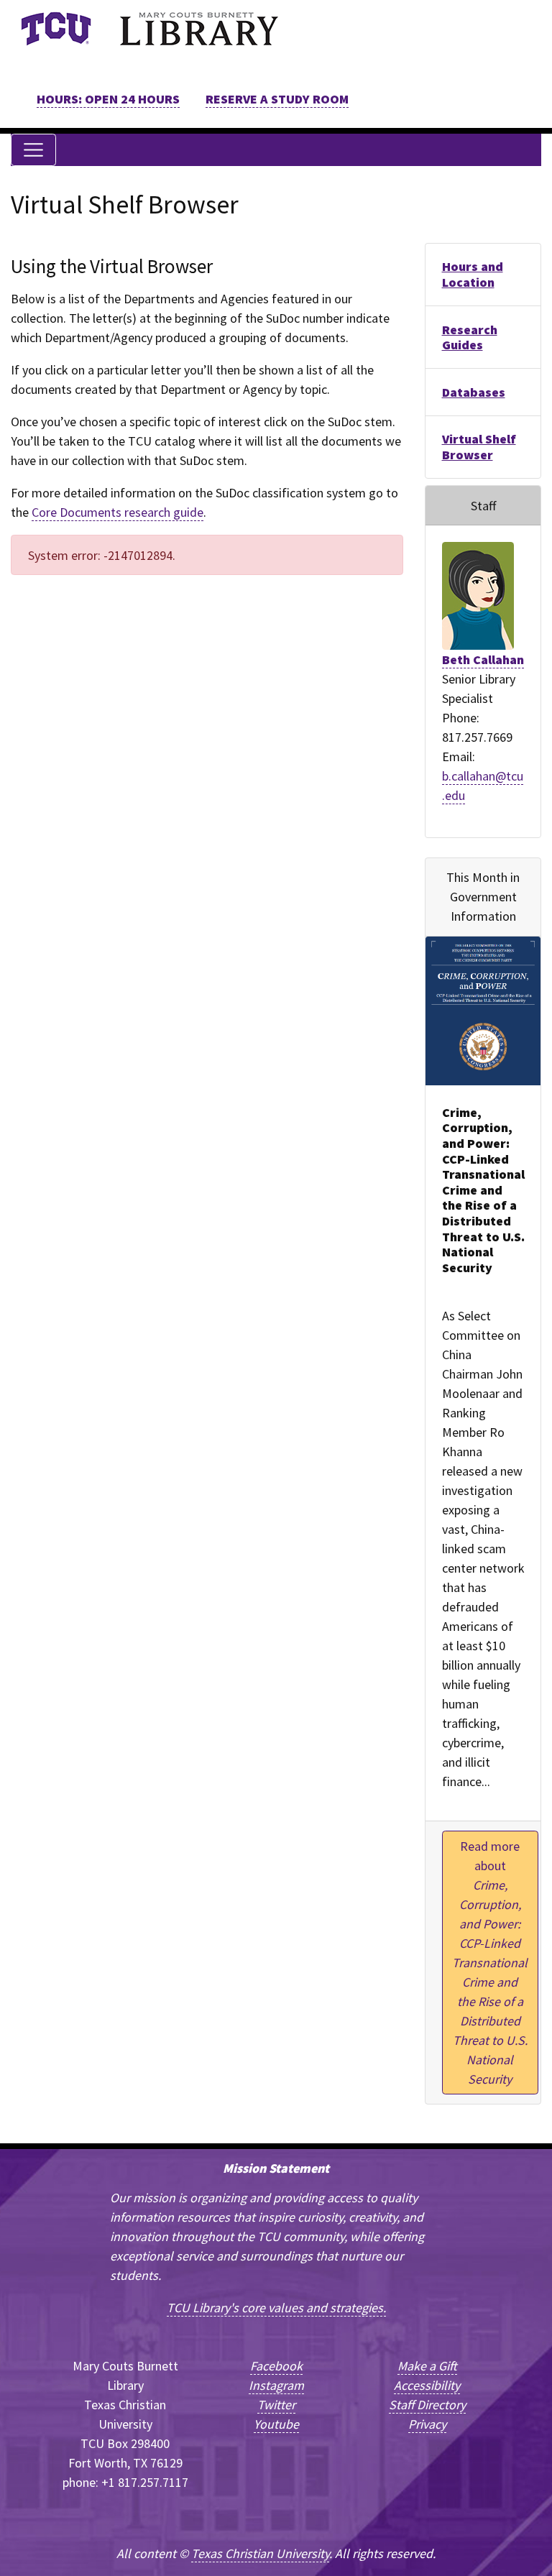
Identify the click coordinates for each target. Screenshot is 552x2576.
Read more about (490, 1963)
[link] (56, 29)
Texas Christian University (260, 2553)
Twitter (276, 2405)
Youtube (276, 2424)
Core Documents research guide (118, 512)
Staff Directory (427, 2405)
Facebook (276, 2366)
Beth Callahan (483, 659)
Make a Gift (427, 2366)
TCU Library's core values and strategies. (276, 2308)
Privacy (427, 2424)
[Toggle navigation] (33, 150)
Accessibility (427, 2385)
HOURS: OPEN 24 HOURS (108, 99)
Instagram (276, 2385)
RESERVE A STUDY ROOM (277, 99)
